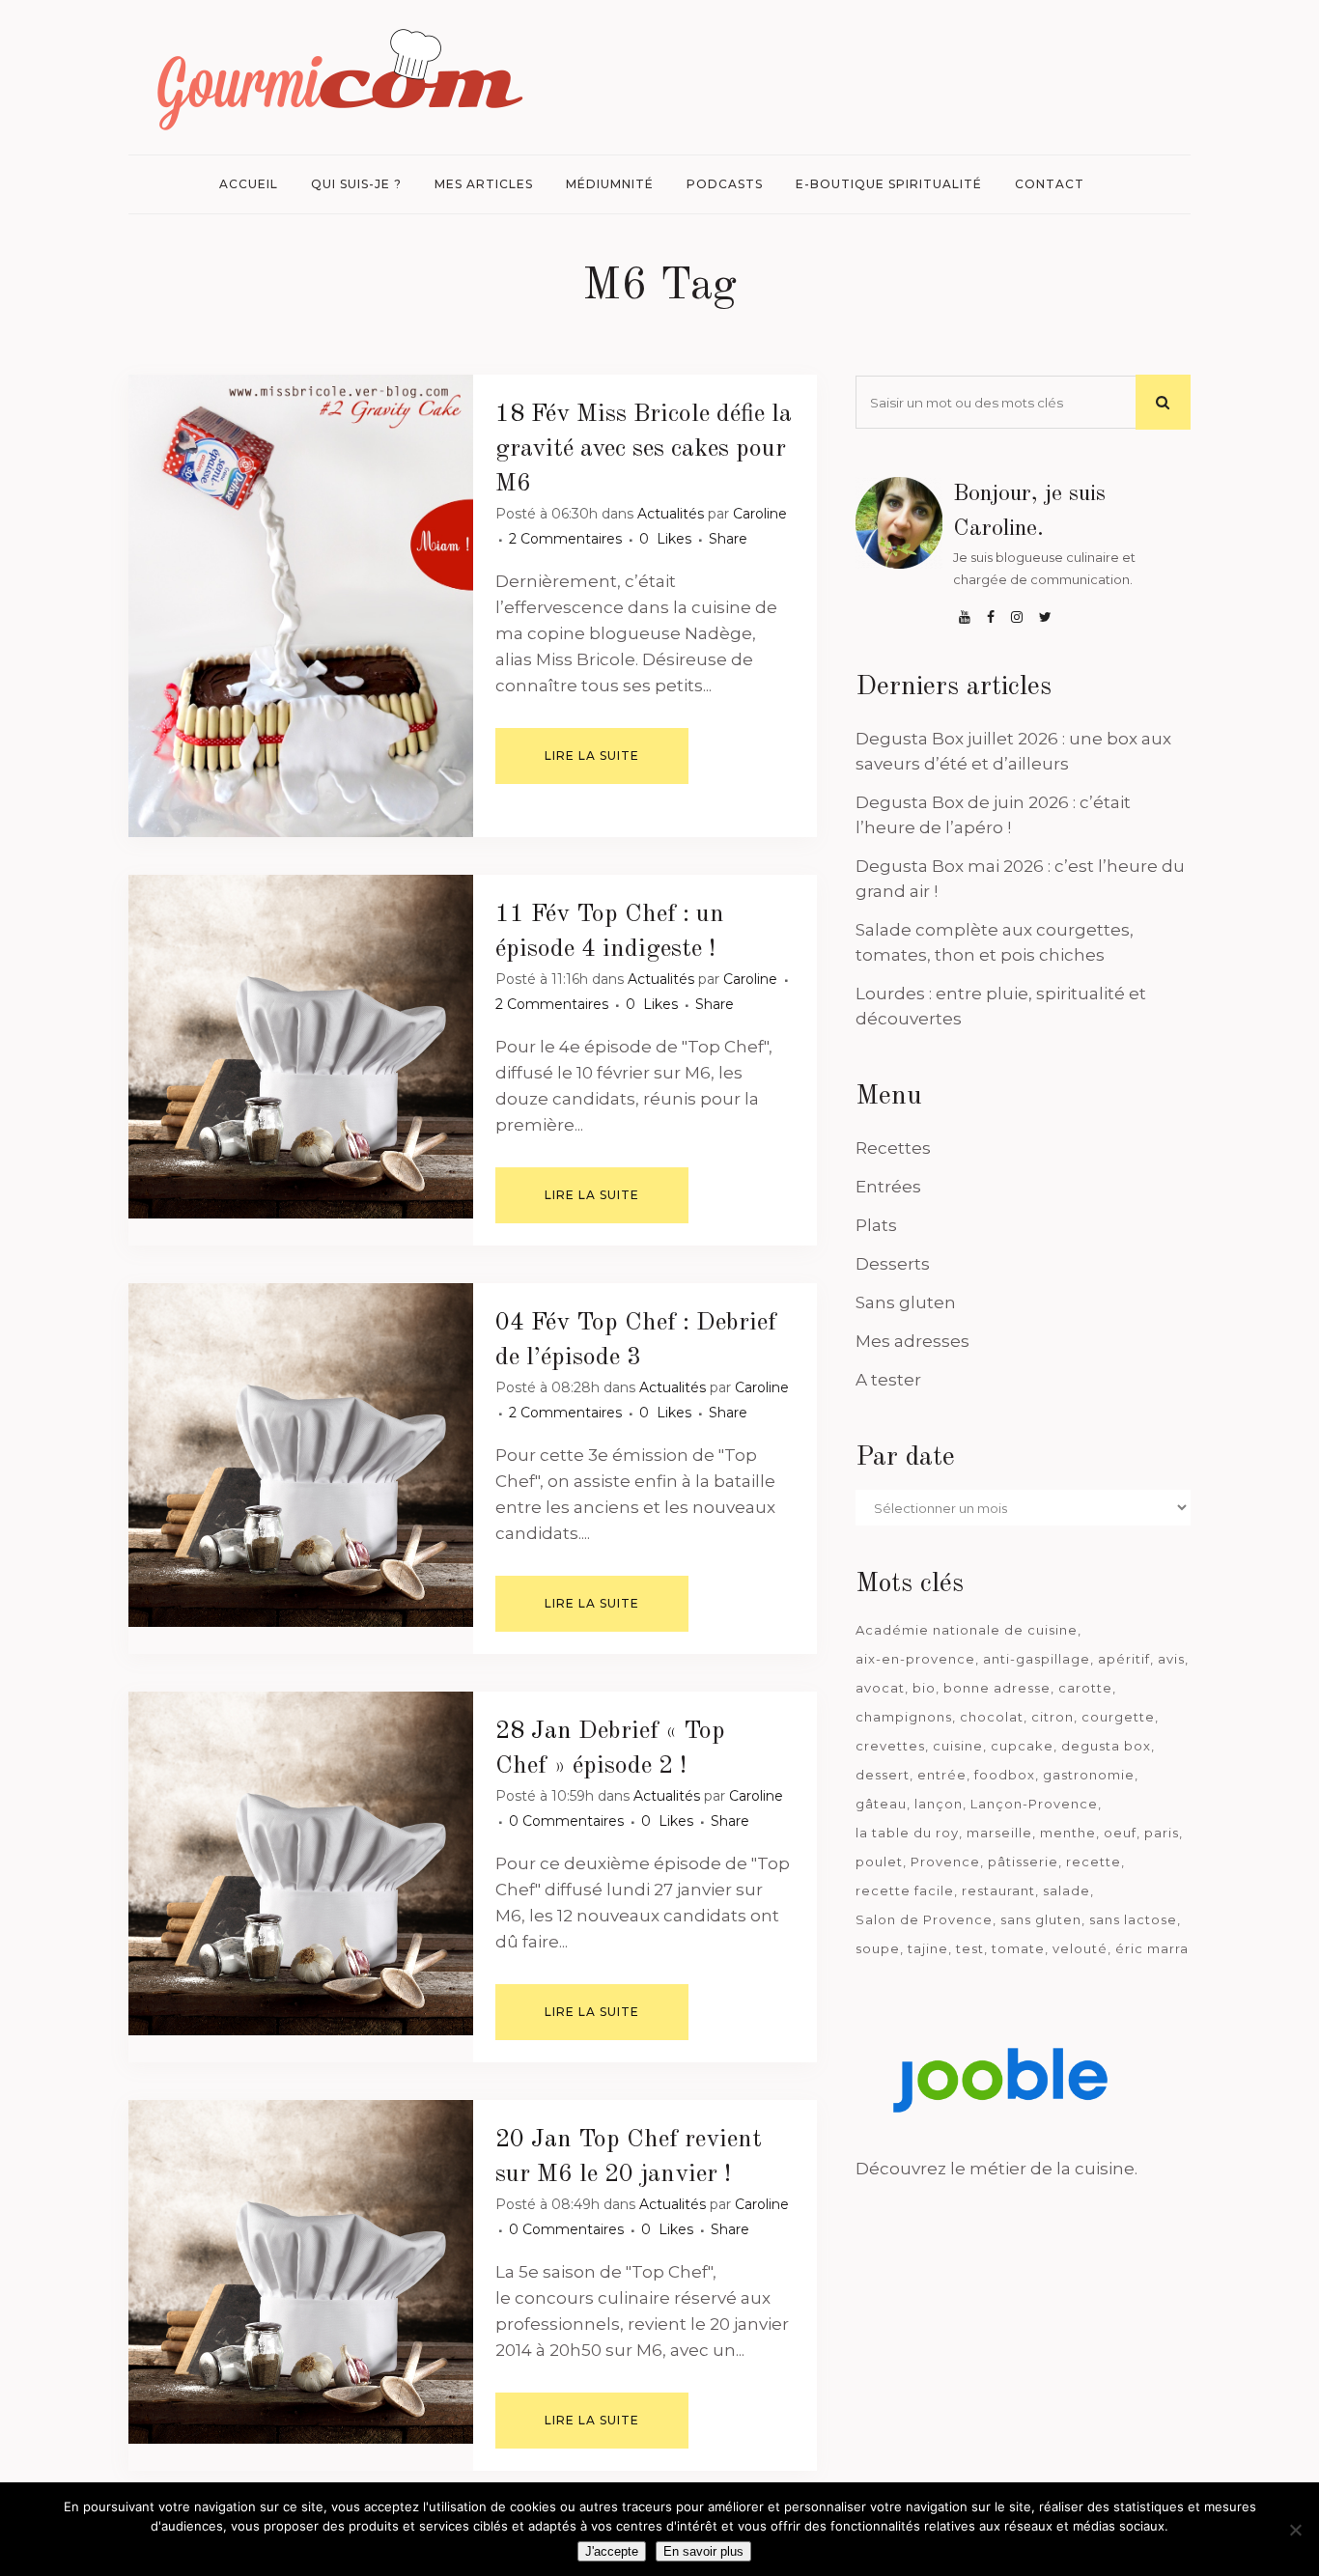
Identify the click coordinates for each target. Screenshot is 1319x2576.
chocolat (992, 1717)
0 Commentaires (566, 1821)
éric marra (1152, 1948)
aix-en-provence (915, 1659)
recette (1094, 1862)
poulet (879, 1862)
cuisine (958, 1746)
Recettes (893, 1148)
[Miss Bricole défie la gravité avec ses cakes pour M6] (301, 606)
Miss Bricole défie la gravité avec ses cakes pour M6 (644, 449)
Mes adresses (912, 1341)
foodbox (1005, 1775)
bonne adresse (997, 1688)
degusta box (1106, 1746)
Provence (945, 1862)
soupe (878, 1948)
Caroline (760, 514)
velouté (1080, 1948)
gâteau (881, 1804)
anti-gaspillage (1037, 1659)
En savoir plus (703, 2551)
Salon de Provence (924, 1919)
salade (1066, 1890)
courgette (1118, 1717)
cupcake (1022, 1746)
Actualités (671, 514)
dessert (883, 1775)
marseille (999, 1833)
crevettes (890, 1746)
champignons (904, 1717)
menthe (1068, 1833)
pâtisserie (1023, 1862)
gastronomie (1089, 1775)
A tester (888, 1380)
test (970, 1948)
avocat (880, 1688)
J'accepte (612, 2551)
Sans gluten (906, 1302)
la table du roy (907, 1833)
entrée (942, 1775)
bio (924, 1688)
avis (1171, 1659)
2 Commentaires (565, 539)
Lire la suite (592, 756)
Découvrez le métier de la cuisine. (996, 2169)
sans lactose (1133, 1919)
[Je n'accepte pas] (1295, 2530)
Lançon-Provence (1034, 1804)
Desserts (893, 1264)
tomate (1018, 1948)
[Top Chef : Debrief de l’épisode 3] (301, 1456)
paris (1162, 1833)
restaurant (998, 1890)
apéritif (1124, 1659)
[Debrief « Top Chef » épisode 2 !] (301, 1864)
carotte (1085, 1688)
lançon (939, 1804)
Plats (876, 1225)
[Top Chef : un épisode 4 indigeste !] (301, 1047)
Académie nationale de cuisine (967, 1630)
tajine (928, 1948)
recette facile (905, 1890)
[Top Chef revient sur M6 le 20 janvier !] (301, 2272)
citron (1052, 1717)
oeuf (1120, 1833)
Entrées (888, 1187)
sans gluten (1041, 1919)
